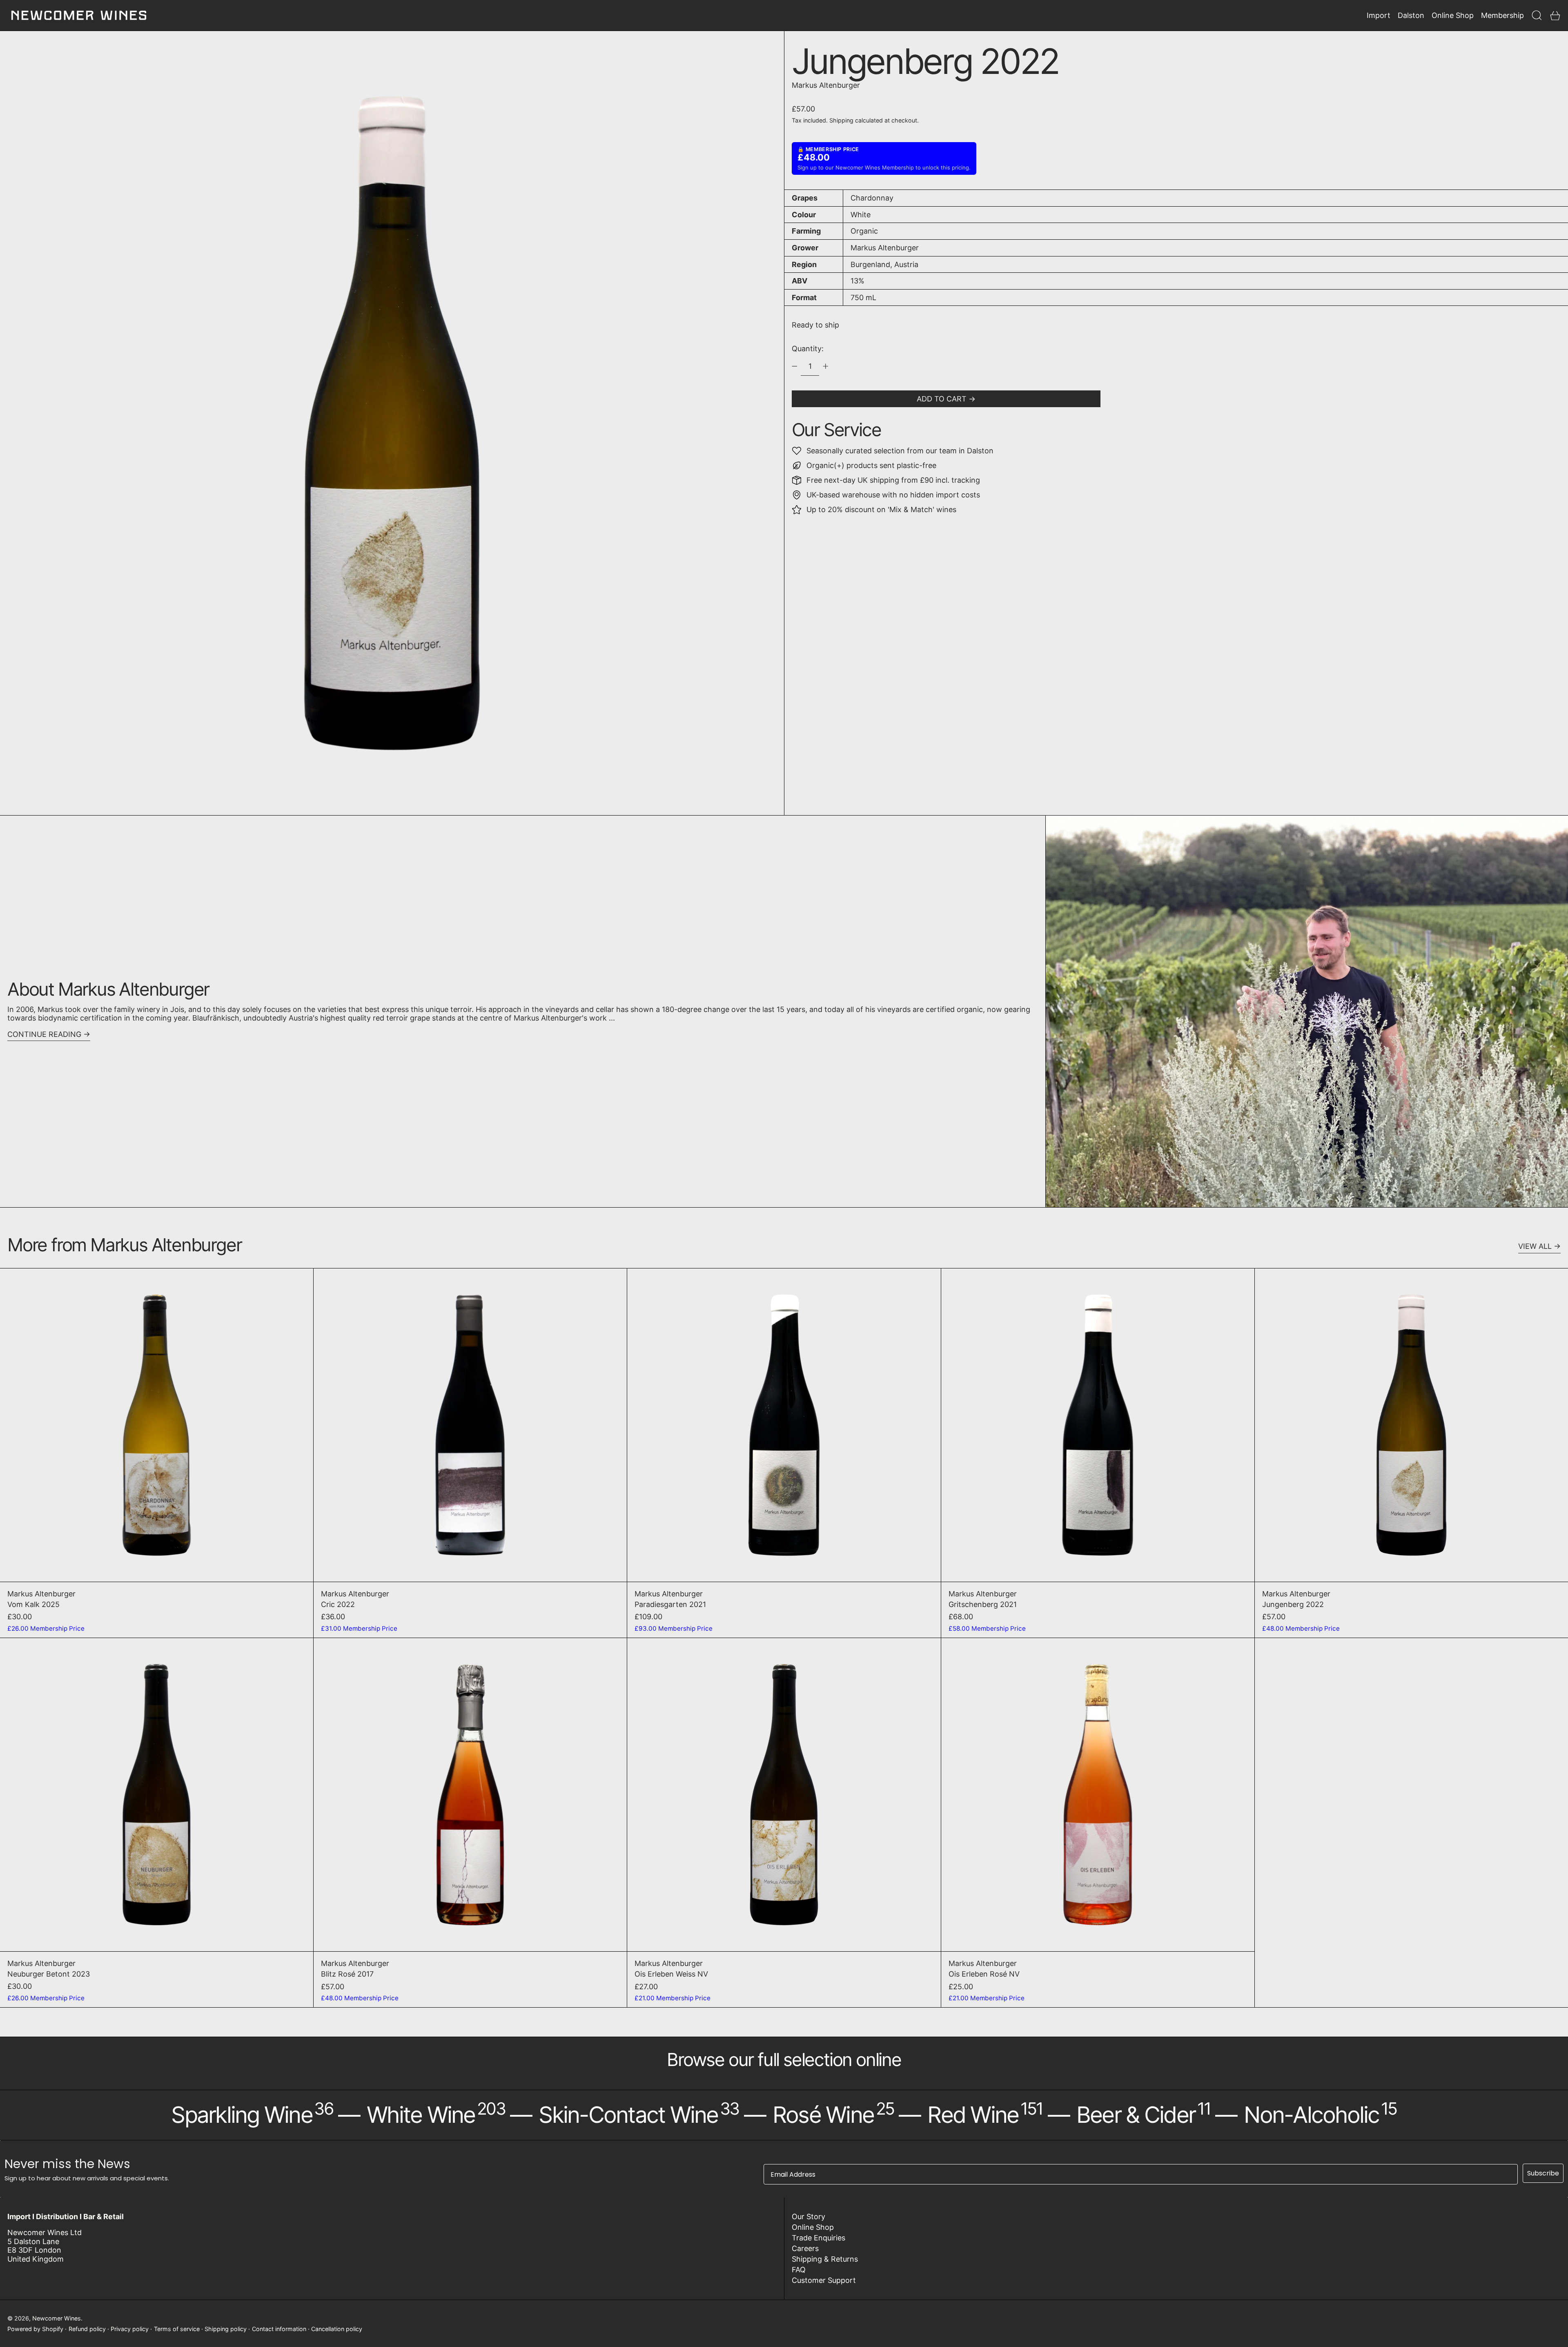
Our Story (808, 2217)
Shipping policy (226, 2329)
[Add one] (826, 366)
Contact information (279, 2329)
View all (1535, 1246)
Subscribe (1543, 2173)
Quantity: (808, 349)
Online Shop (813, 2227)
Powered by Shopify (35, 2329)
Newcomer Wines (57, 2318)
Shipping (841, 120)
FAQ (799, 2270)
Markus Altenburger (826, 85)
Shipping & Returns (825, 2259)
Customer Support (824, 2280)
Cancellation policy (337, 2329)
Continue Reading (44, 1034)
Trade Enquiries (819, 2238)
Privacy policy (130, 2329)
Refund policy (87, 2329)
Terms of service (177, 2329)
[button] (1537, 15)
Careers (805, 2248)
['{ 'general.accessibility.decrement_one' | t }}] (795, 366)
